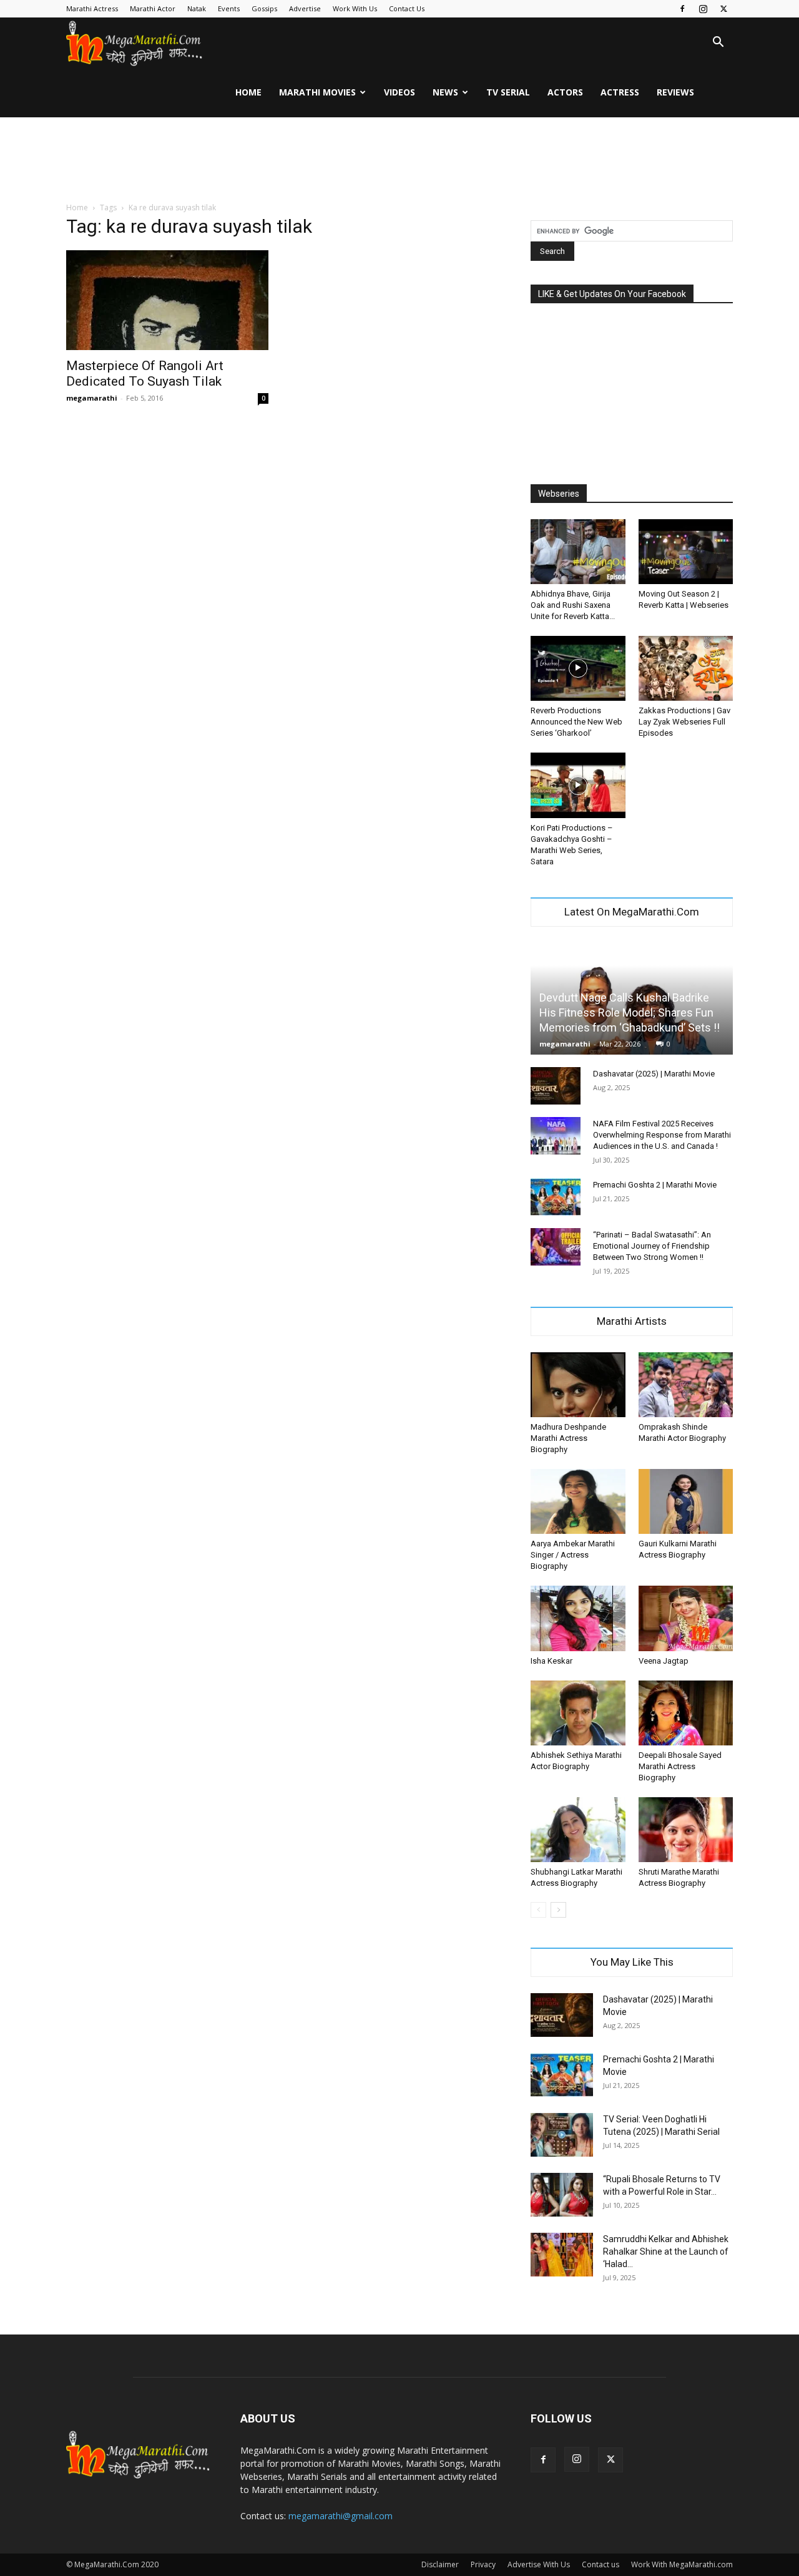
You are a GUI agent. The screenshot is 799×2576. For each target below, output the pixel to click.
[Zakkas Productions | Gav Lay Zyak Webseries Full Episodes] (686, 668)
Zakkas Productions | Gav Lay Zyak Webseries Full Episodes (684, 722)
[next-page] (558, 1910)
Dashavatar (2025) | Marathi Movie (654, 1074)
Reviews (675, 92)
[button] (718, 43)
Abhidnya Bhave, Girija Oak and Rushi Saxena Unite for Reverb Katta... (573, 605)
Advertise (305, 8)
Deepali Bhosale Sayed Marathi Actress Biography (680, 1766)
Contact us (600, 2564)
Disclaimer (440, 2564)
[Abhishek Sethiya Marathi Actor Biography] (578, 1713)
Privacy (483, 2564)
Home (248, 92)
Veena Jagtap (664, 1661)
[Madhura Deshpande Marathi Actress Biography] (578, 1385)
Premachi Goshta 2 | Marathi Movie (655, 1185)
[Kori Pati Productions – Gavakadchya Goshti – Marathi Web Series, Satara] (578, 785)
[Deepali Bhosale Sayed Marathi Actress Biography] (686, 1713)
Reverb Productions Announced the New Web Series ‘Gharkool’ (576, 722)
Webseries (559, 494)
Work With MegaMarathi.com (682, 2564)
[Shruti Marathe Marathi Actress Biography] (686, 1830)
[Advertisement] (399, 160)
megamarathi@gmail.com (341, 2516)
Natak (197, 8)
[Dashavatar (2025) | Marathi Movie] (556, 1086)
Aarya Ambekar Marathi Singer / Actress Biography (573, 1555)
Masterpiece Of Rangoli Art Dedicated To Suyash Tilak (145, 373)
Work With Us (355, 8)
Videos (399, 92)
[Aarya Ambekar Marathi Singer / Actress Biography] (578, 1501)
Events (229, 8)
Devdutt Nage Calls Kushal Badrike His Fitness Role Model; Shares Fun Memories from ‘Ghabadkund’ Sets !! (630, 1012)
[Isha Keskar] (578, 1618)
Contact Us (407, 8)
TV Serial (508, 92)
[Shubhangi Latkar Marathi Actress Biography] (578, 1830)
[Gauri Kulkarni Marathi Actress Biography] (686, 1501)
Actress (620, 92)
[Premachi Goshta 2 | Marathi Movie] (556, 1197)
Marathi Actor (153, 8)
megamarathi (92, 398)
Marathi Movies (317, 92)
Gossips (264, 8)
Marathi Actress (92, 8)
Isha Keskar (551, 1661)
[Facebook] (682, 9)
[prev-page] (538, 1910)
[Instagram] (703, 9)
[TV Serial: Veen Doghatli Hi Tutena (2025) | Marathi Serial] (562, 2135)
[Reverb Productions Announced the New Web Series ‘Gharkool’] (578, 668)
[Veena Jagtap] (686, 1618)
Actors (565, 92)
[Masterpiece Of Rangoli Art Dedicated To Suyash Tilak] (167, 300)
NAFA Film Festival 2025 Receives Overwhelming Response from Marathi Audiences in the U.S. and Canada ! (662, 1135)
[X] (723, 9)
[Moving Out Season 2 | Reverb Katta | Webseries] (686, 552)
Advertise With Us (539, 2564)
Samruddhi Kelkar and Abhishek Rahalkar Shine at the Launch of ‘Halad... (666, 2252)
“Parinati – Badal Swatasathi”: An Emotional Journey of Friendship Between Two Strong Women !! (652, 1246)
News (445, 92)
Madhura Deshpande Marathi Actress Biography (568, 1438)
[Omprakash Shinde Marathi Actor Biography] (686, 1385)
